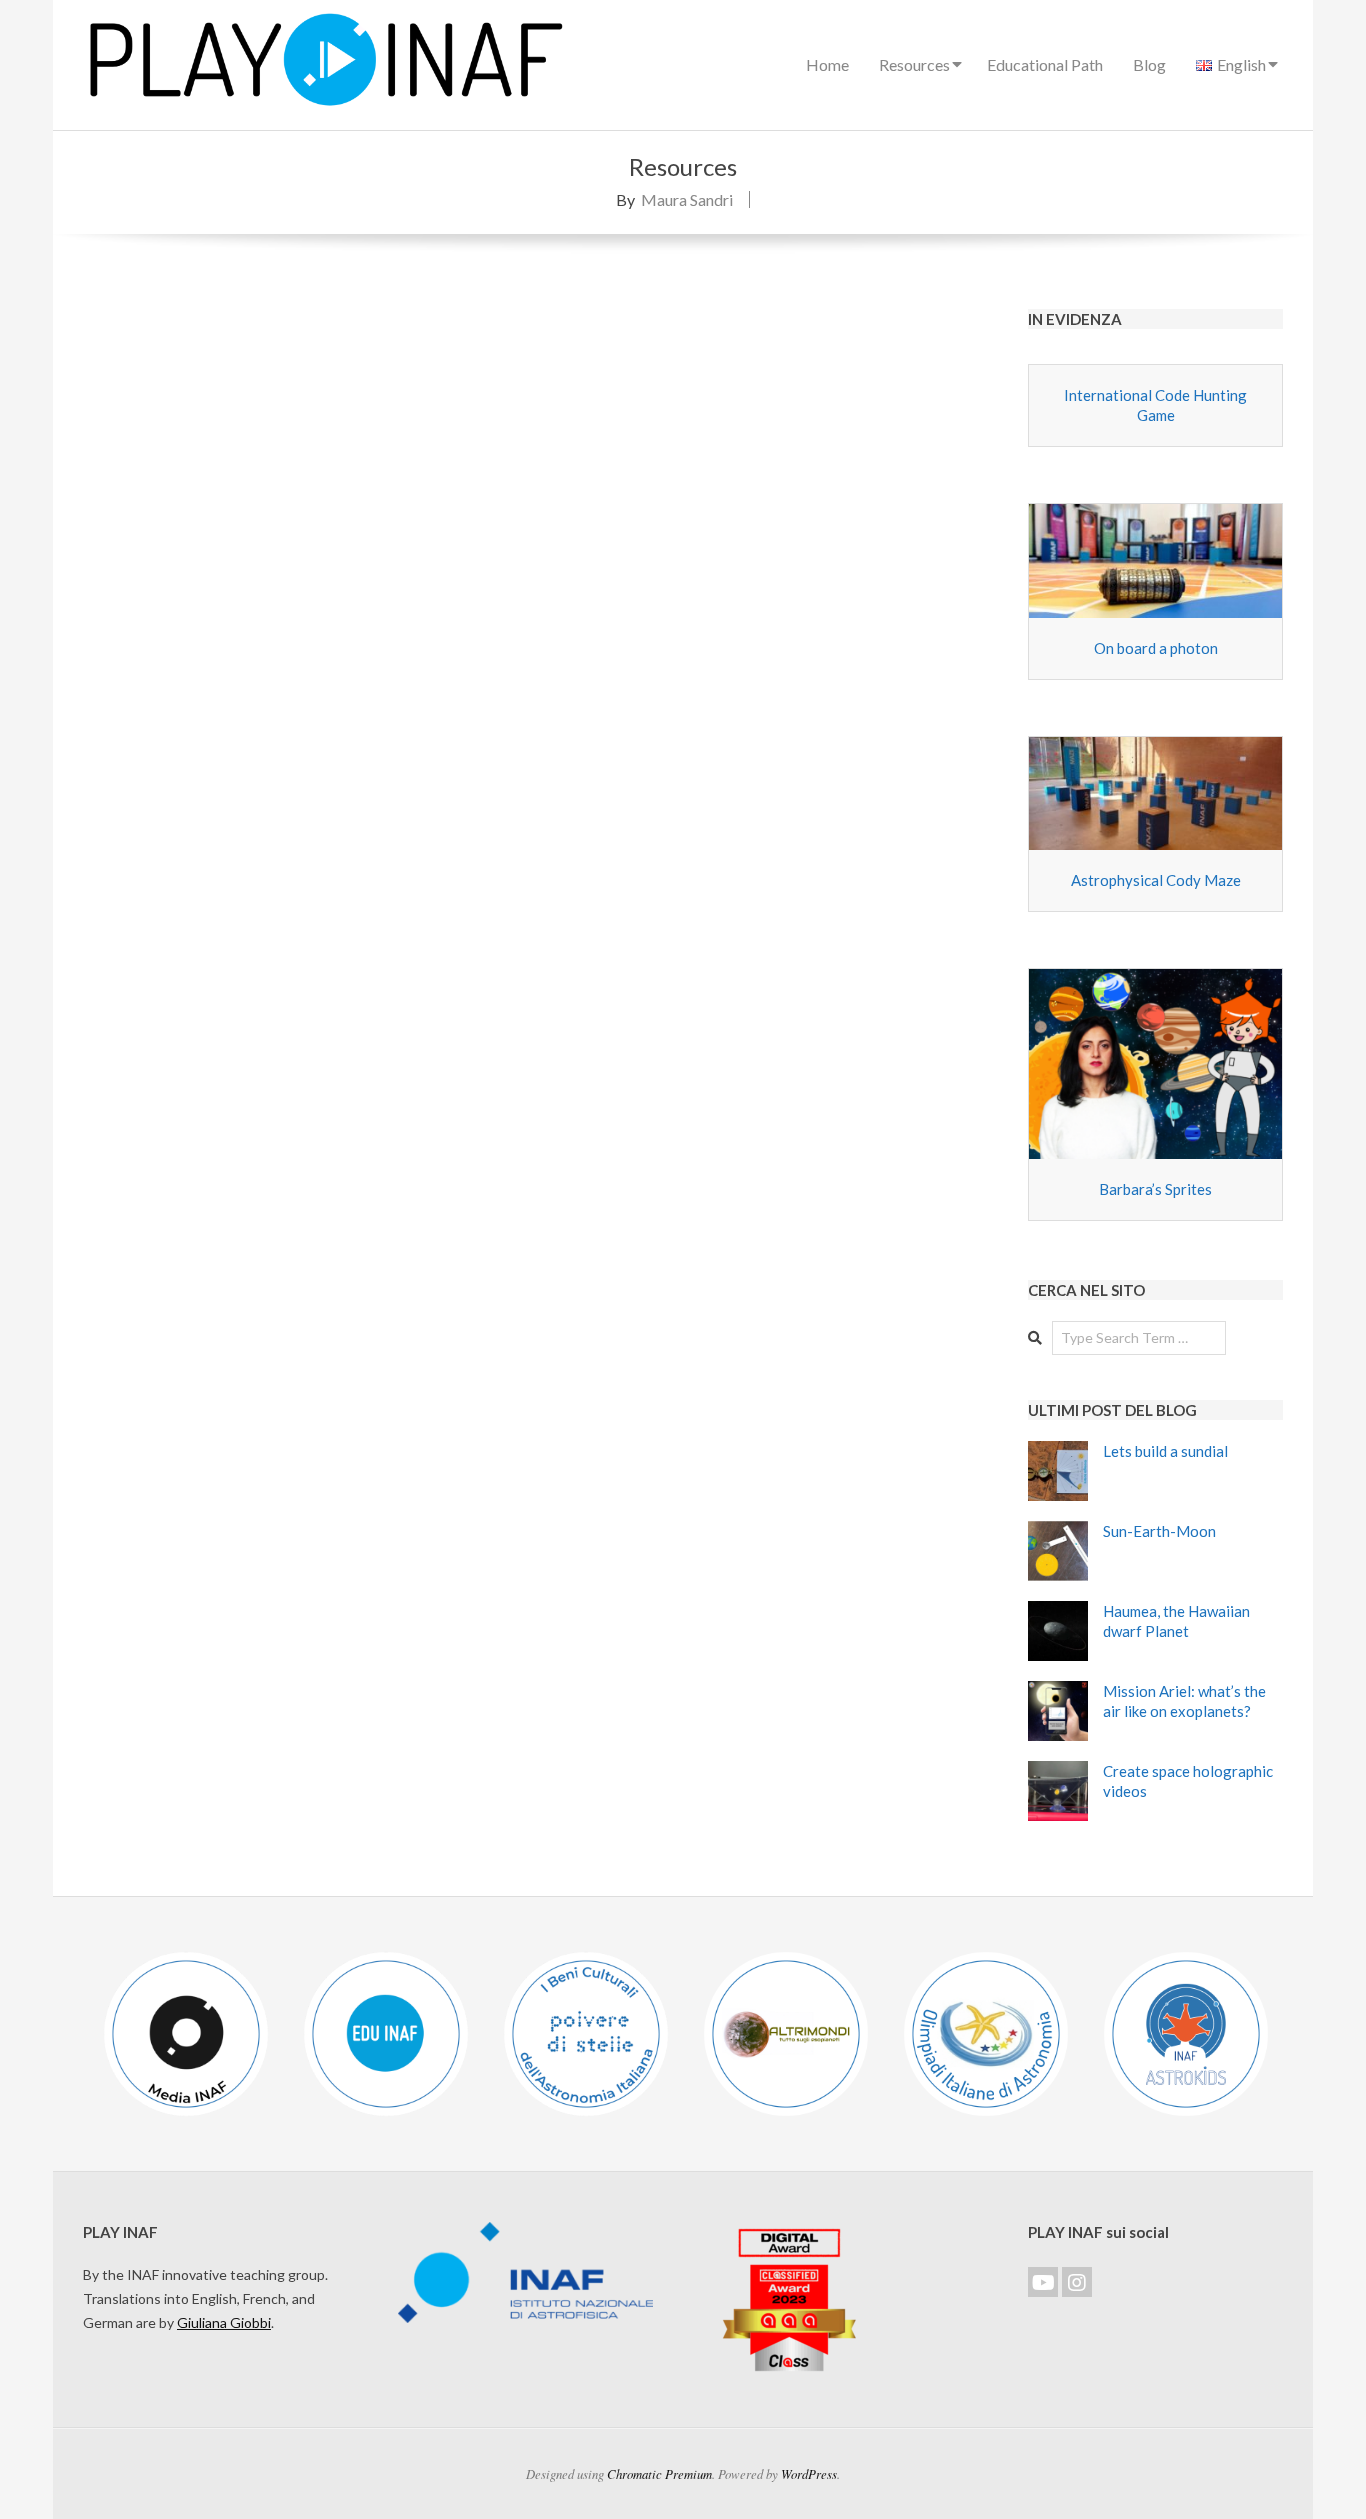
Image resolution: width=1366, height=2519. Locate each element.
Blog (1149, 64)
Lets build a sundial (1165, 1451)
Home (827, 64)
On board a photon (1156, 648)
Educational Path (1045, 64)
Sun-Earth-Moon (1159, 1531)
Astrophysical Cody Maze (1156, 880)
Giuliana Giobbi (224, 2322)
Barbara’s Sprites (1155, 1189)
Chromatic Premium (659, 2473)
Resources (914, 64)
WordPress (809, 2473)
